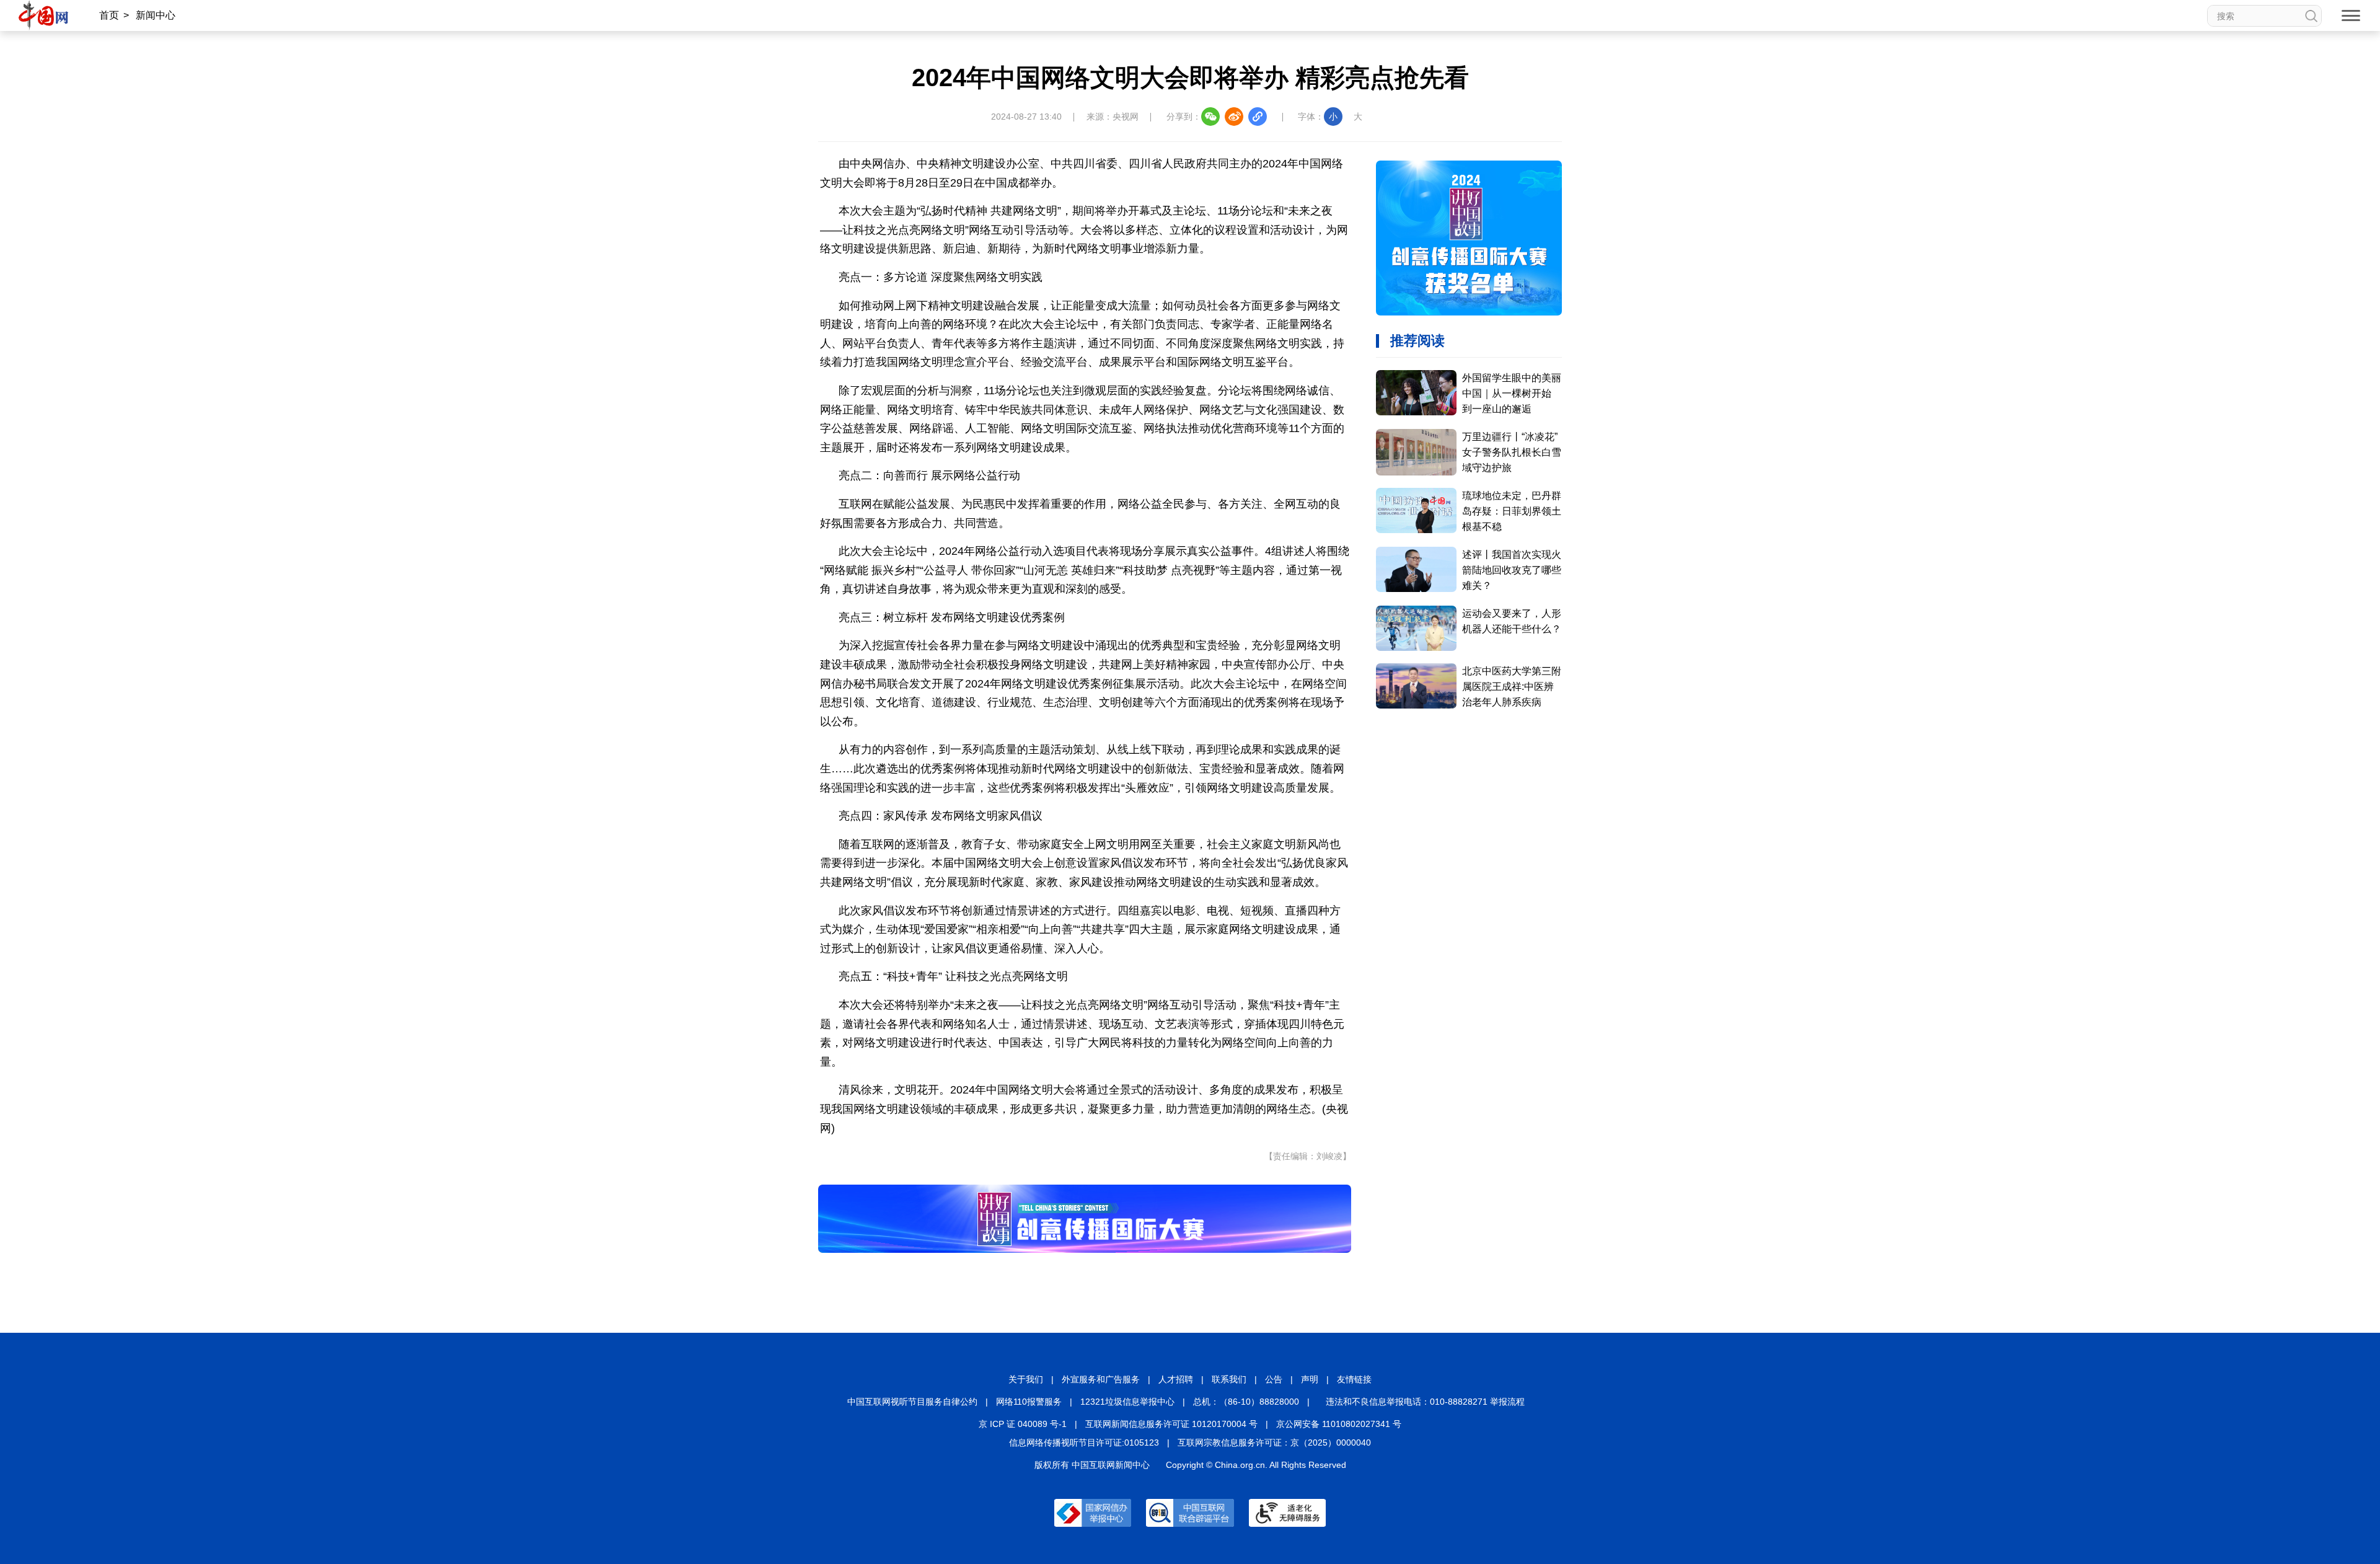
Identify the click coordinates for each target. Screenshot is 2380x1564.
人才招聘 (1176, 1379)
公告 (1274, 1379)
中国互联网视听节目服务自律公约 (912, 1402)
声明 (1310, 1379)
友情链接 (1354, 1379)
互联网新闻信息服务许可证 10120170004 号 (1171, 1424)
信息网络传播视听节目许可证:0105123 (1084, 1443)
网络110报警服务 (1029, 1402)
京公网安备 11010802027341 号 (1339, 1424)
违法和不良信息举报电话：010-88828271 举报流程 (1425, 1402)
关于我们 (1026, 1379)
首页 (109, 15)
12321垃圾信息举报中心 (1127, 1402)
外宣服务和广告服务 (1101, 1379)
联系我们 (1229, 1379)
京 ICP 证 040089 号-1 (1023, 1424)
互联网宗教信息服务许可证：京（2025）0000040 (1274, 1443)
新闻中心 (156, 15)
